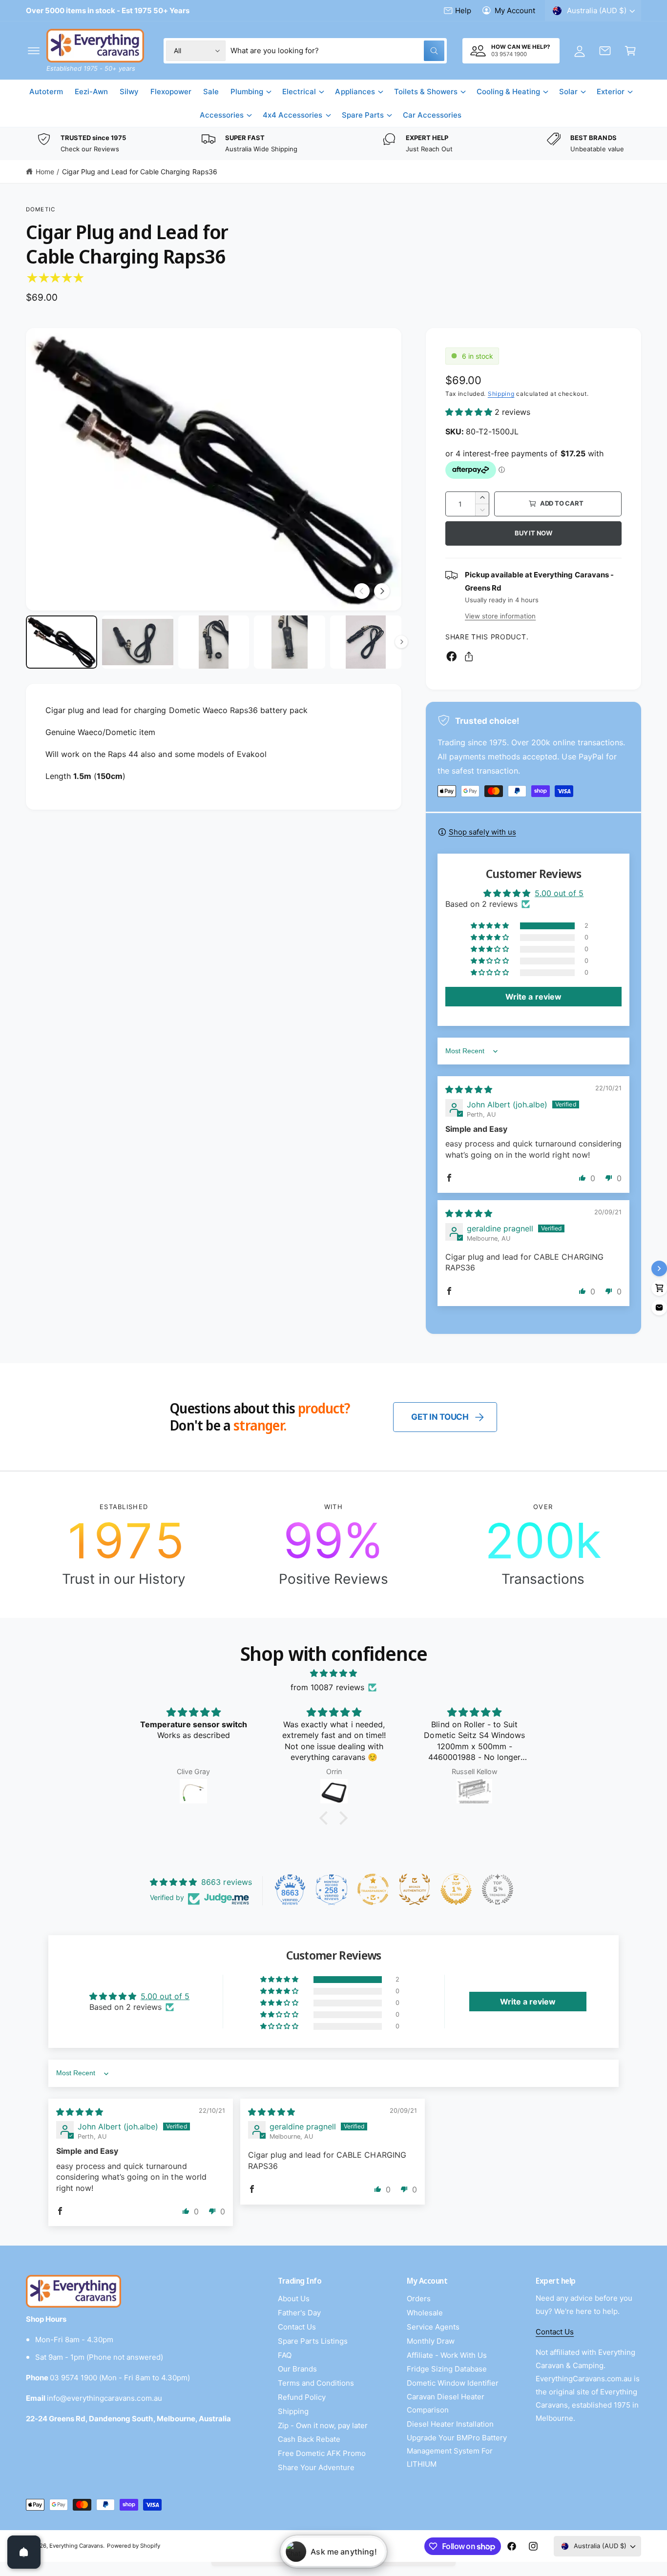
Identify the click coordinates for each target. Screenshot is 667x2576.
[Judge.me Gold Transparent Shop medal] (373, 1889)
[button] (34, 51)
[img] (469, 1089)
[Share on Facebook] (452, 656)
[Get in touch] (605, 51)
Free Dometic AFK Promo (322, 2453)
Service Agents (433, 2327)
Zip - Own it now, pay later (323, 2425)
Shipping (501, 394)
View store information (500, 616)
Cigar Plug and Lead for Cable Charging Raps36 (140, 172)
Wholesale (425, 2313)
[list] (333, 144)
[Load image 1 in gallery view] (62, 642)
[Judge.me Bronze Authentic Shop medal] (415, 1889)
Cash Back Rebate (309, 2439)
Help (463, 10)
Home (45, 172)
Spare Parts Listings (313, 2341)
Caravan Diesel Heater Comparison (446, 2403)
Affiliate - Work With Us (447, 2355)
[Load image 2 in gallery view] (138, 642)
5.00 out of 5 (559, 893)
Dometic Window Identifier (453, 2383)
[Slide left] (362, 591)
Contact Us (297, 2327)
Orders (419, 2299)
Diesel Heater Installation (450, 2424)
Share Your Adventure (316, 2467)
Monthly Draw (431, 2341)
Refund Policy (302, 2397)
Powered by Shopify (133, 2546)
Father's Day (299, 2313)
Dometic (41, 209)
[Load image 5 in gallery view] (366, 642)
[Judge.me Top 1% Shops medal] (456, 1889)
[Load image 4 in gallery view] (290, 642)
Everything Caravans (76, 2546)
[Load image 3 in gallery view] (214, 642)
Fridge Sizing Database (447, 2369)
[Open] (24, 2552)
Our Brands (297, 2369)
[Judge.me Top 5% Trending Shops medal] (498, 1889)
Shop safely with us (482, 832)
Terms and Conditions (316, 2383)
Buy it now (533, 533)
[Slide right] (382, 591)
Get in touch (440, 1417)
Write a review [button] (533, 997)
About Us (294, 2299)
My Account (515, 10)
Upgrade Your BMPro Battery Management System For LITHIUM (457, 2451)
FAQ (285, 2355)
